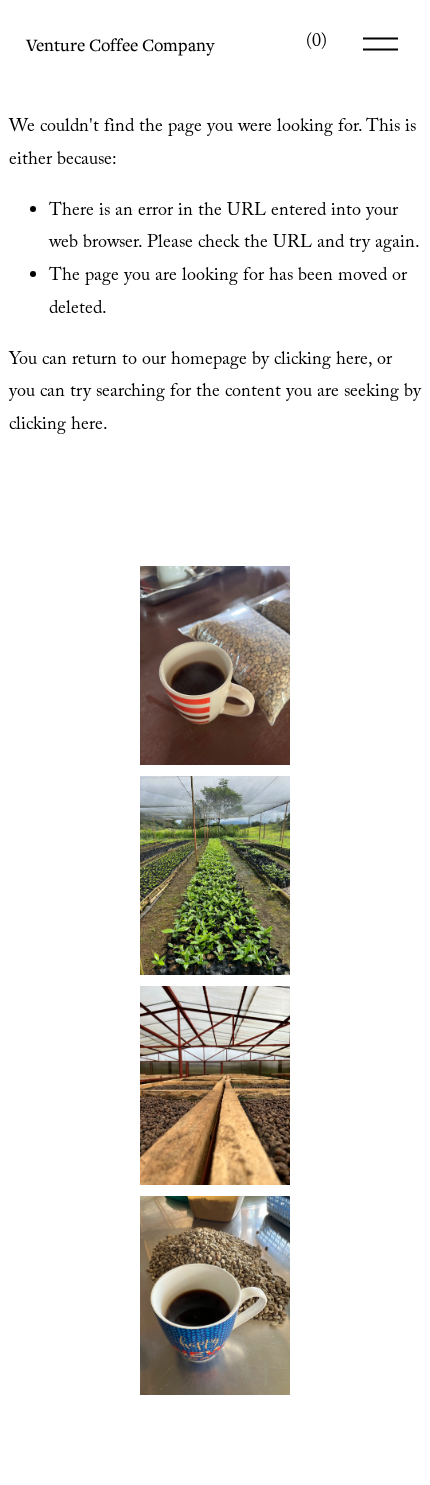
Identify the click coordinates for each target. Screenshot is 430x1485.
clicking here (321, 361)
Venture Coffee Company (120, 44)
